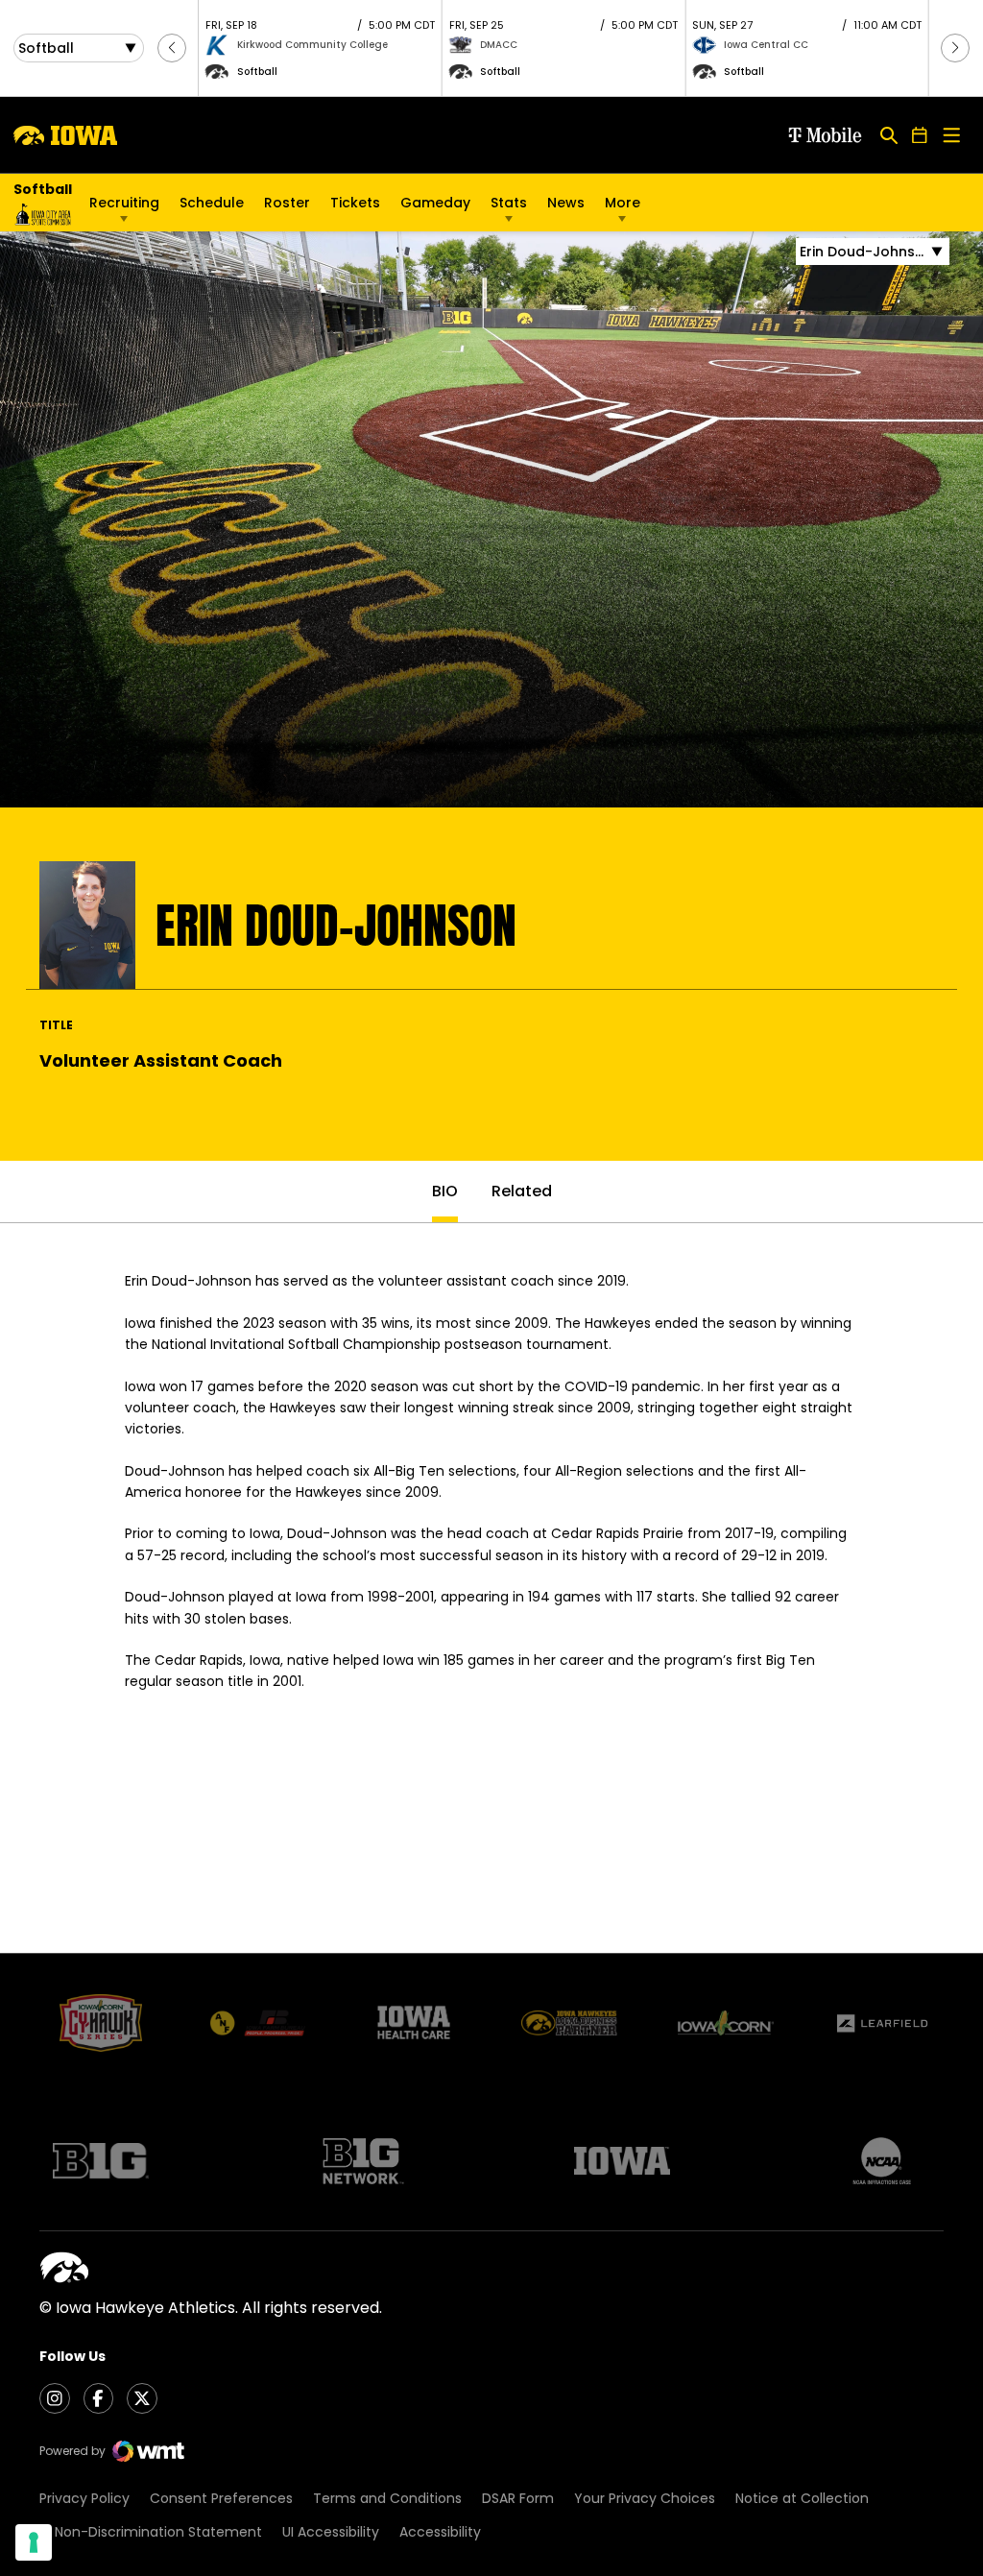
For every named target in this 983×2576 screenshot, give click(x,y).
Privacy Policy (84, 2498)
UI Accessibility (331, 2532)
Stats (509, 203)
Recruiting (124, 203)
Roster (287, 203)
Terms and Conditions (387, 2498)
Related (522, 1191)
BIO (445, 1191)
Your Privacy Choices (645, 2498)
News (566, 203)
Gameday (435, 203)
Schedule (212, 203)
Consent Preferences (221, 2498)
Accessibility (440, 2532)
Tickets (355, 207)
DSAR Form (518, 2498)
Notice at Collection (802, 2498)
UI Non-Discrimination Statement (151, 2532)
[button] (172, 48)
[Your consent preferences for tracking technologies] (34, 2542)
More (623, 203)
